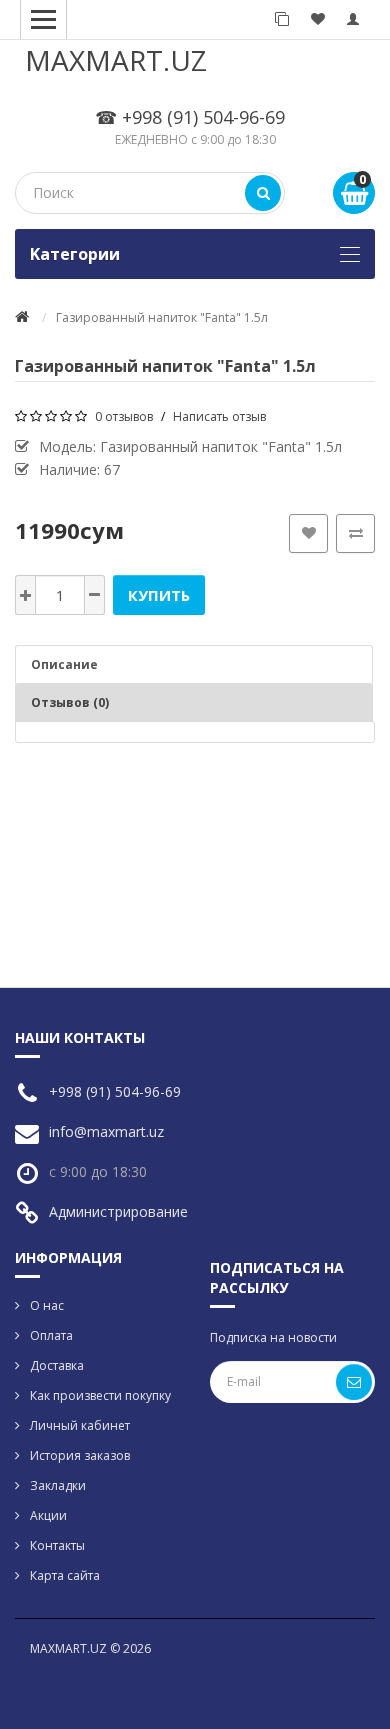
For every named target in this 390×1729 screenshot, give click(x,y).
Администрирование (118, 1211)
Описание (64, 664)
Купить (159, 595)
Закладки (58, 1485)
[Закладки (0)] (318, 19)
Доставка (57, 1365)
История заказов (80, 1455)
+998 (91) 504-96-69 (115, 1091)
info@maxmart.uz (106, 1131)
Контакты (57, 1545)
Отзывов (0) (70, 702)
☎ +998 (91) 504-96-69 (190, 117)
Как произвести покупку (100, 1395)
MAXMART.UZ (116, 60)
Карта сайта (65, 1575)
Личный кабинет (80, 1425)
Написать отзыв (219, 416)
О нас (47, 1305)
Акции (48, 1515)
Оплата (51, 1335)
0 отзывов (124, 416)
